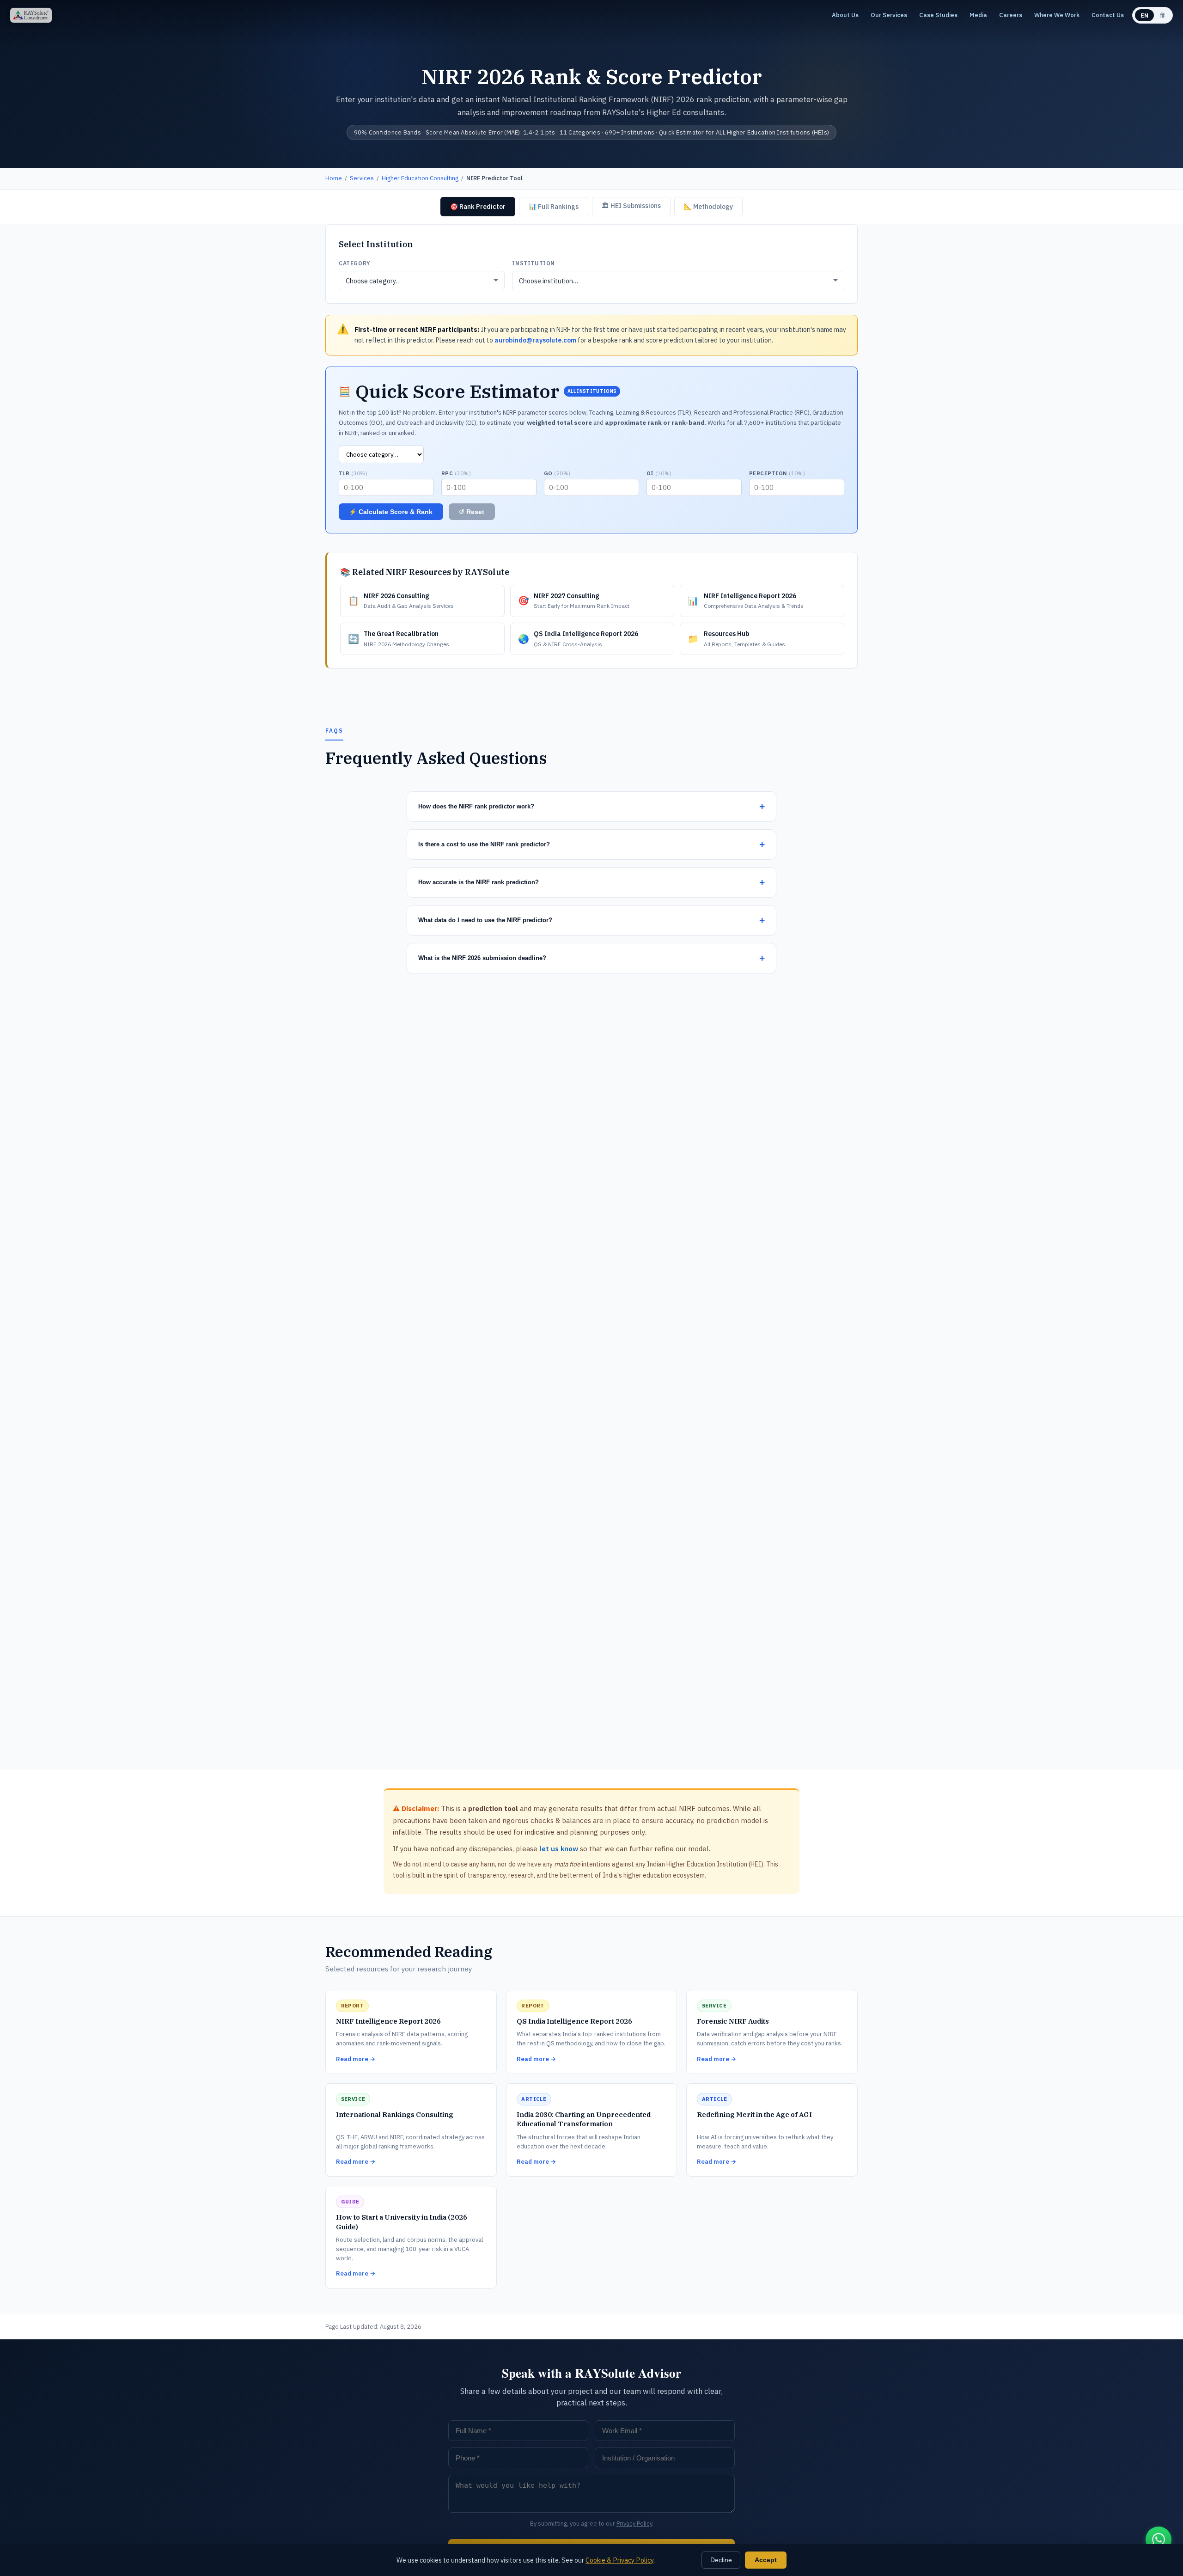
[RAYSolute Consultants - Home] (31, 15)
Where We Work (1057, 15)
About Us (845, 15)
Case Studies (938, 15)
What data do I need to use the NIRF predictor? (485, 920)
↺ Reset (472, 512)
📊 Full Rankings (554, 207)
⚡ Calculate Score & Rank (391, 512)
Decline (721, 2560)
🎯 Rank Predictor (478, 207)
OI (659, 473)
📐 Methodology (708, 207)
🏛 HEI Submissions (631, 206)
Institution (534, 263)
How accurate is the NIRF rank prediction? (479, 882)
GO (557, 473)
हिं (1162, 15)
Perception (777, 473)
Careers (1011, 15)
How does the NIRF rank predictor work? (476, 806)
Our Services (889, 15)
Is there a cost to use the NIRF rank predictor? (484, 844)
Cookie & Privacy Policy (619, 2560)
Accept (766, 2560)
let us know (559, 1849)
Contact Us (1108, 15)
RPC (456, 473)
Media (978, 15)
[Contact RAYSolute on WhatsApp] (1159, 2539)
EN (1144, 15)
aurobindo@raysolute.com (535, 340)
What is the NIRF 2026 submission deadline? (482, 958)
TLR (353, 473)
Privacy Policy (634, 2524)
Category (355, 263)
